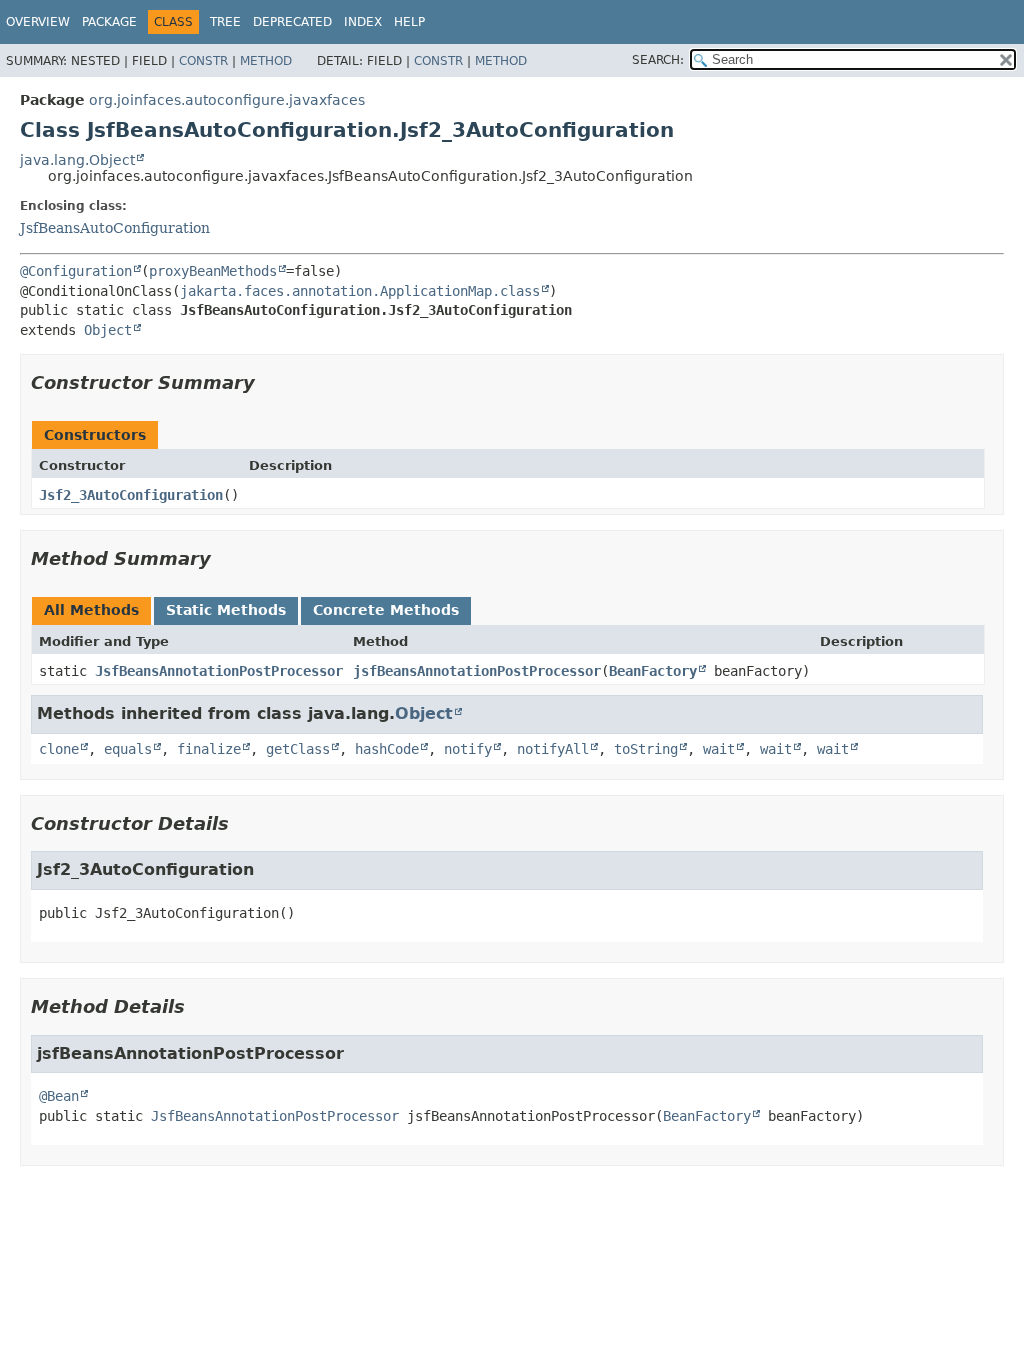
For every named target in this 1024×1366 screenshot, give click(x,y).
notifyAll (553, 749)
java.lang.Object (77, 160)
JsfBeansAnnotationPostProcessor (219, 671)
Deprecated (292, 22)
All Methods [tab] (91, 610)
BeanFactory (653, 671)
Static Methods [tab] (226, 610)
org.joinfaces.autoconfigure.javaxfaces (227, 100)
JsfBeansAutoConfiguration (115, 228)
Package (109, 22)
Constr (203, 61)
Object (108, 330)
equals (128, 749)
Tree (225, 22)
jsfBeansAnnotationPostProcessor (477, 671)
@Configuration (76, 271)
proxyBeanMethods (213, 271)
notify (468, 749)
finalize (209, 749)
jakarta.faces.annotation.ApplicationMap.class (360, 291)
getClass (298, 749)
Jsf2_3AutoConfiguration (131, 495)
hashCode (387, 749)
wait (719, 749)
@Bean (59, 1096)
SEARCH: (658, 60)
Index (363, 22)
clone (59, 749)
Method (266, 61)
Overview (38, 22)
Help (409, 22)
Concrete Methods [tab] (386, 610)
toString (646, 749)
